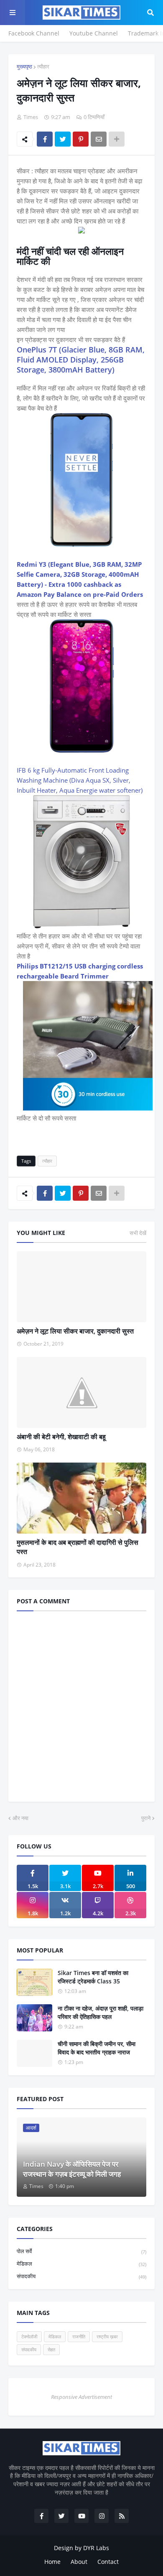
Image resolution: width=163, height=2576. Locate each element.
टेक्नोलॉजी (29, 2336)
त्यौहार (43, 66)
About (79, 2562)
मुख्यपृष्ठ (24, 66)
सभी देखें (138, 1233)
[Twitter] (63, 139)
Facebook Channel (34, 33)
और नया (20, 1818)
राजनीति (79, 2336)
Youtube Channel (94, 33)
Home (52, 2562)
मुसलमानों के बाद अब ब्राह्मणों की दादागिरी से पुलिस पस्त (78, 1547)
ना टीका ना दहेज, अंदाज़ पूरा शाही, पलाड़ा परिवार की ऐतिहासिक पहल (101, 2012)
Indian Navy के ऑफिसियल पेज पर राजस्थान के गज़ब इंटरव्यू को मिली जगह (72, 2169)
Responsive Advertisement (81, 2397)
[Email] (99, 139)
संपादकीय (81, 2276)
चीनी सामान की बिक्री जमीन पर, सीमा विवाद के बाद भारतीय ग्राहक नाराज (97, 2048)
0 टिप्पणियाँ (94, 117)
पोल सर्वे (81, 2251)
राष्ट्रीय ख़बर (107, 2336)
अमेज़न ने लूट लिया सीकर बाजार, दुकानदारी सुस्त (75, 1331)
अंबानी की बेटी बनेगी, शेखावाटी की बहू (61, 1437)
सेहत (51, 2349)
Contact (108, 2562)
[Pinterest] (81, 139)
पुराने (146, 1818)
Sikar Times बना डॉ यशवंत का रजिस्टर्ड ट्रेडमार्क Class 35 (93, 1977)
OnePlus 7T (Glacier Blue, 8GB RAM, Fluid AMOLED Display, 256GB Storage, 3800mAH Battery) (81, 360)
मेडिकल (81, 2264)
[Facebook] (45, 139)
